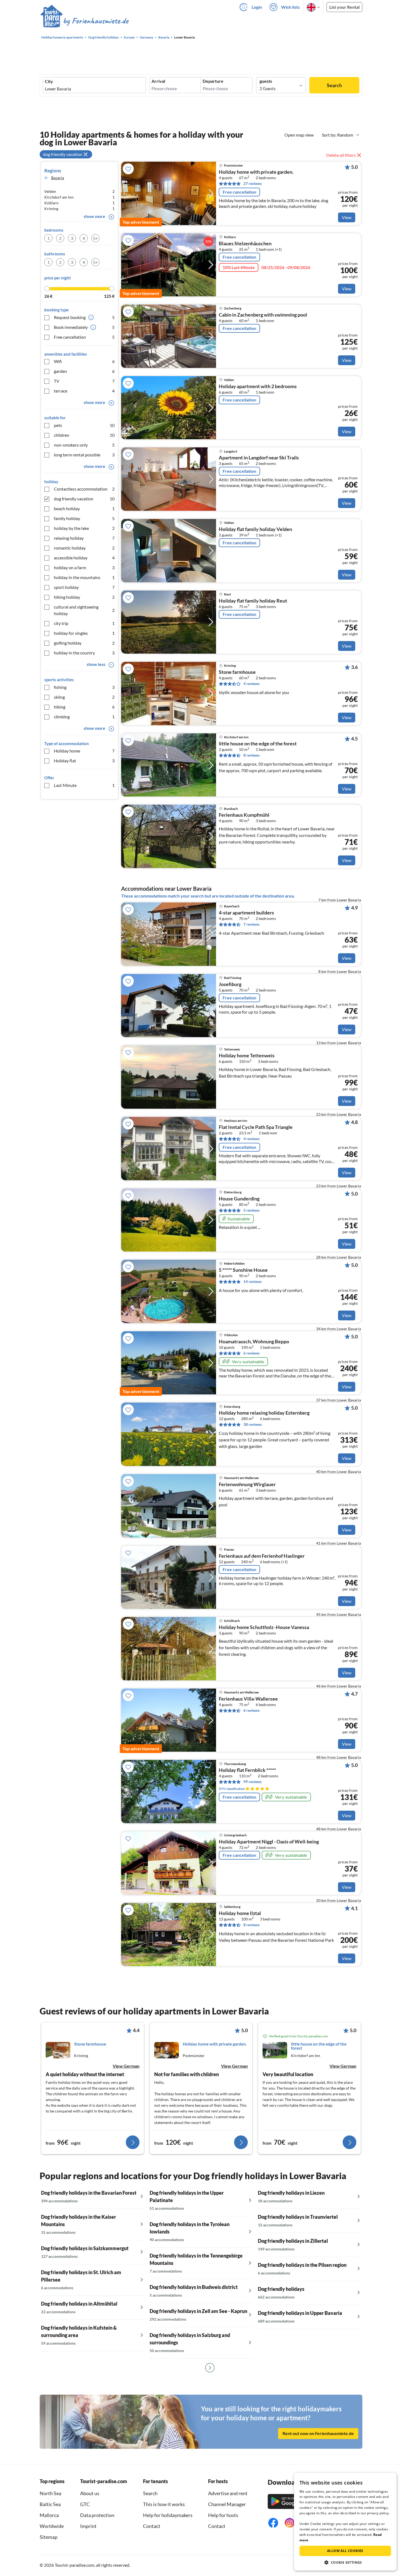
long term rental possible (84, 455)
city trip (84, 623)
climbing (84, 717)
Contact (152, 2526)
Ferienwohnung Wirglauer (247, 1485)
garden (84, 371)
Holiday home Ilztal (240, 1913)
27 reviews (253, 183)
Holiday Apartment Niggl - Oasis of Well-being (269, 1842)
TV (84, 381)
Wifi (84, 361)
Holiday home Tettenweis (247, 1056)
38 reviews (253, 1424)
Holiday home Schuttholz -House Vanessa (264, 1627)
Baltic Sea (50, 2504)
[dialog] (345, 2522)
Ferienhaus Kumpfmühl (244, 815)
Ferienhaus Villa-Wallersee (248, 1699)
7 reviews (251, 924)
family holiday (84, 518)
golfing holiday (84, 643)
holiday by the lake (84, 528)
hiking (84, 707)
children (84, 435)
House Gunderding (239, 1199)
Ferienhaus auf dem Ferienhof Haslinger (262, 1556)
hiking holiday (84, 597)
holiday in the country (84, 653)
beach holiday (84, 508)
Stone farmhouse (237, 672)
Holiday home (84, 751)
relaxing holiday (84, 538)
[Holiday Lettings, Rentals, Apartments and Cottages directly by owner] (85, 22)
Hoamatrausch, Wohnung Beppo (254, 1342)
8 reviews (251, 755)
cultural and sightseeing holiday (84, 610)
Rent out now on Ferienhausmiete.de (318, 2433)
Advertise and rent (228, 2493)
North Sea (50, 2493)
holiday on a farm (84, 567)
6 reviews (251, 1353)
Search (334, 85)
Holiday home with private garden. (256, 172)
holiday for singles (84, 633)
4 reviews (251, 684)
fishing (84, 687)
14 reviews (253, 1281)
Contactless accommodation (84, 489)
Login (257, 7)
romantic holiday (84, 548)
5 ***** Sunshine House (243, 1270)
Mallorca (49, 2515)
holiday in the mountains (84, 577)
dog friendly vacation (84, 499)
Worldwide (52, 2526)
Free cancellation (84, 337)
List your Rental (344, 7)
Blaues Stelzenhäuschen (245, 244)
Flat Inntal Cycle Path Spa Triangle (256, 1127)
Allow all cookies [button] (345, 2551)
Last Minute (84, 785)
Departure (213, 81)
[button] (345, 2562)
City (49, 81)
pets (84, 425)
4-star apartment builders (246, 913)
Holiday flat (84, 761)
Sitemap (49, 2537)
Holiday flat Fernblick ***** (247, 1770)
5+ (95, 238)
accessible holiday (84, 558)
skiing (84, 697)
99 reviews (253, 1782)
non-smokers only (84, 445)
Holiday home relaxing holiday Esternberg (264, 1413)
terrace (84, 391)
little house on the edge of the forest (258, 744)
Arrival (158, 81)
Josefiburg (230, 984)
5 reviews (251, 1210)
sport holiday (84, 587)
